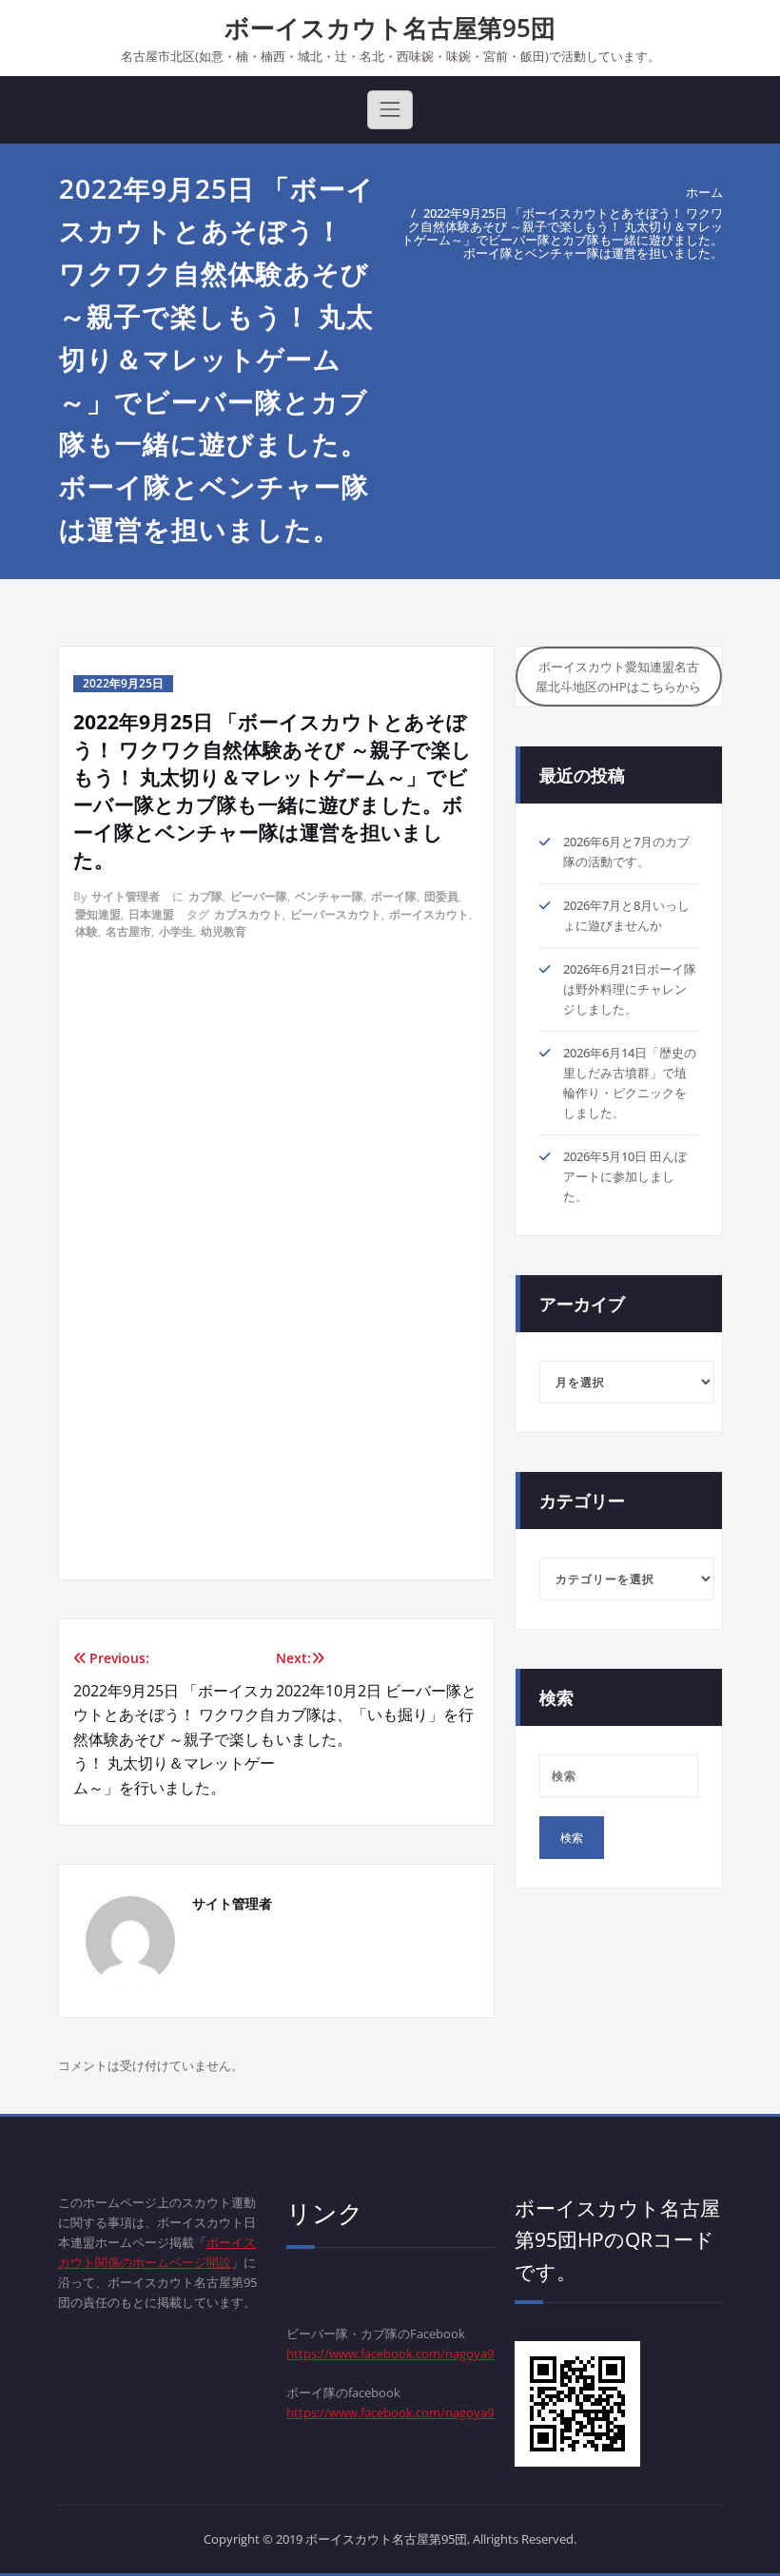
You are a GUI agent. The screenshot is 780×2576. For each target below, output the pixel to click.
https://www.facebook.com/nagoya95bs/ (402, 2412)
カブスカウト (248, 914)
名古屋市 (128, 931)
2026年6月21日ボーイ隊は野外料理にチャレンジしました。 (630, 989)
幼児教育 (224, 931)
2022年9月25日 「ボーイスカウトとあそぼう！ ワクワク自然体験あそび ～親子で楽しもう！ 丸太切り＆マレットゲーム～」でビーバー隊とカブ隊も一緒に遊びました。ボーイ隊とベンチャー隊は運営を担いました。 (562, 233)
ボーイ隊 (394, 896)
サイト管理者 (126, 896)
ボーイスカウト (429, 914)
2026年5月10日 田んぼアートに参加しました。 (625, 1176)
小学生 (176, 931)
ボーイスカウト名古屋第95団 (390, 28)
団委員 (441, 896)
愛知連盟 (98, 914)
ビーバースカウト (336, 914)
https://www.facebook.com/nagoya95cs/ (401, 2353)
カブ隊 (205, 896)
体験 (87, 931)
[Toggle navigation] (390, 109)
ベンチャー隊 (329, 896)
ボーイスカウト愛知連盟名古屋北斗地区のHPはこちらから (618, 677)
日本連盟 (151, 914)
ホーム (704, 192)
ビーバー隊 (259, 896)
